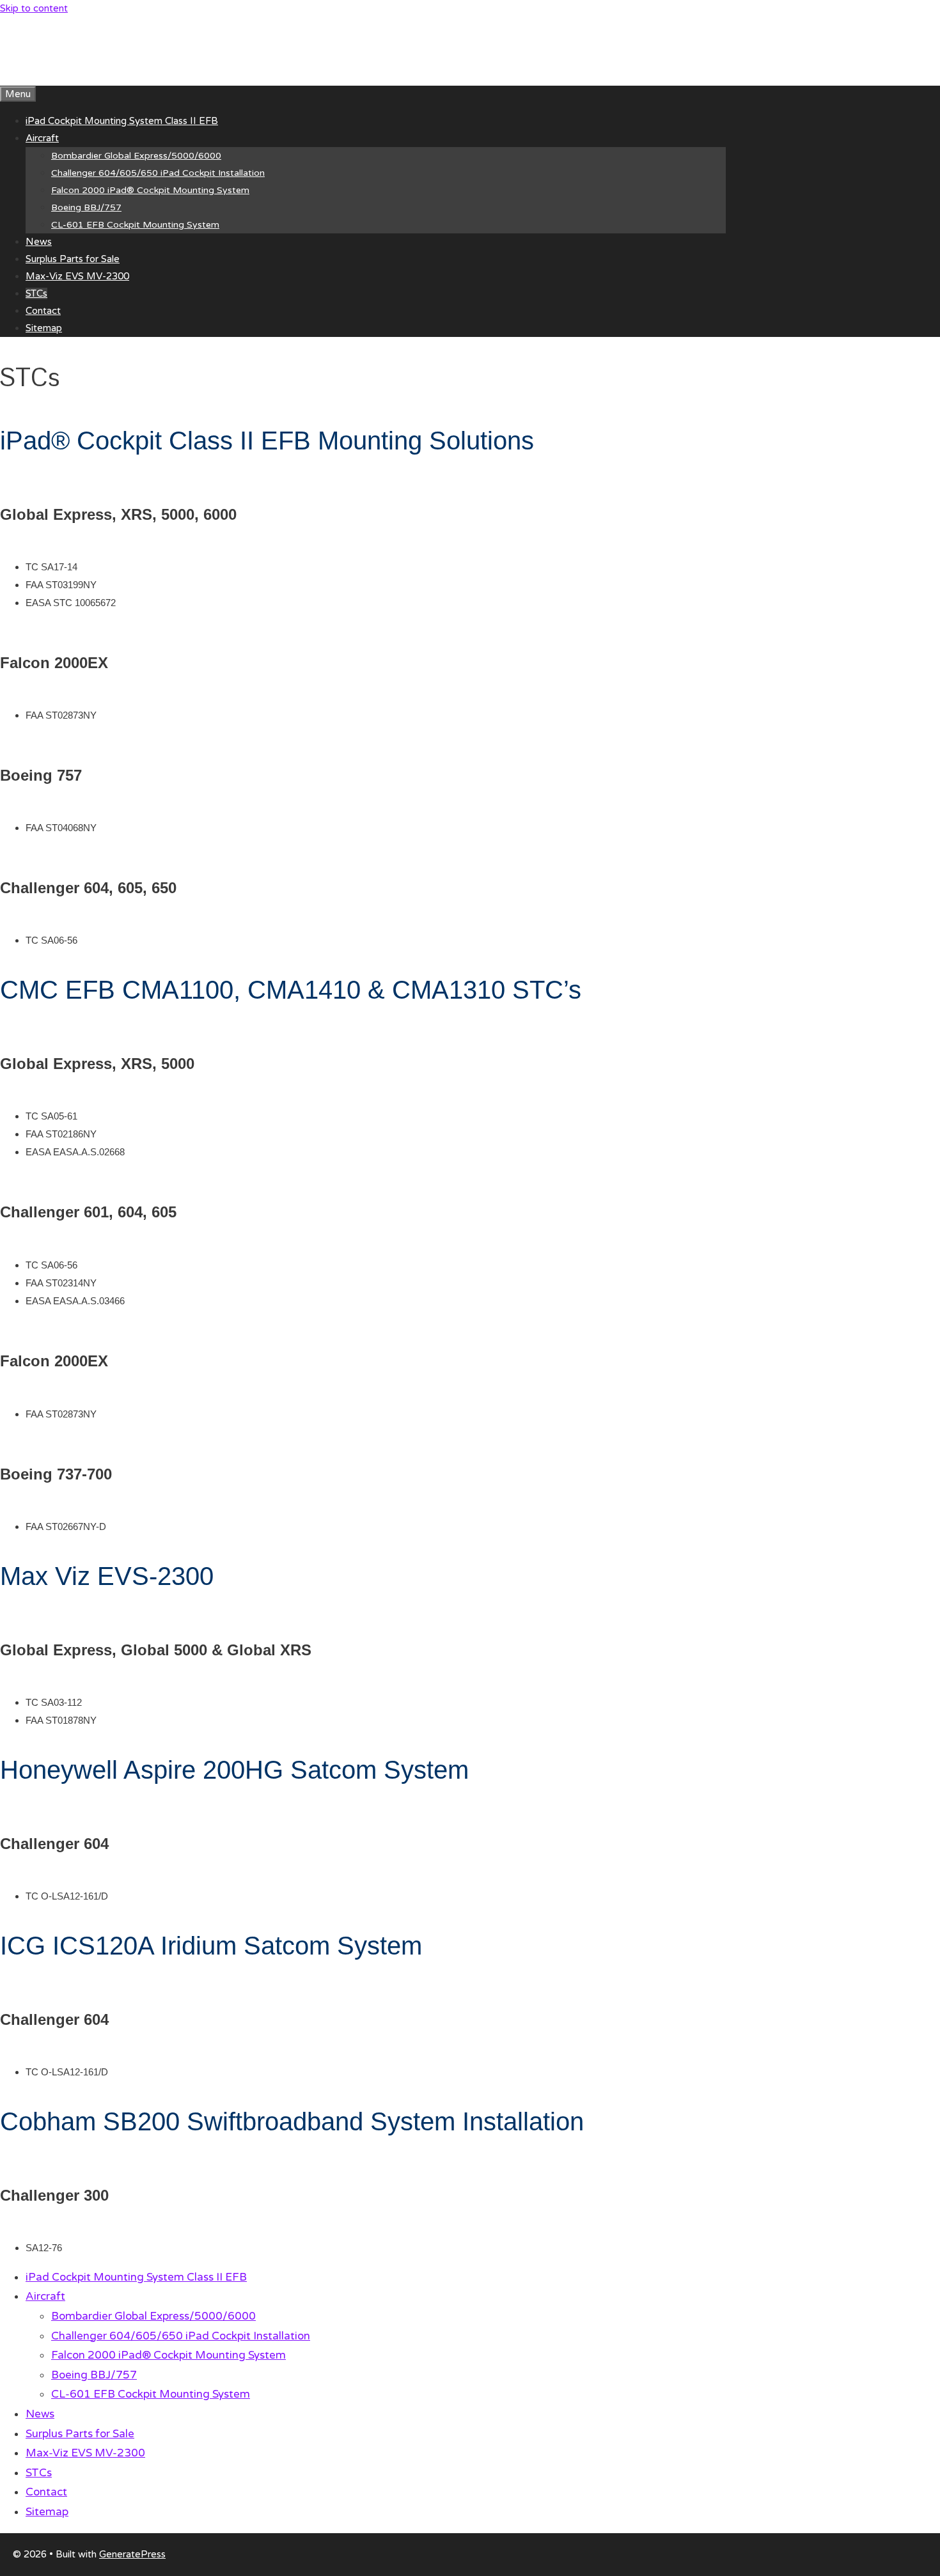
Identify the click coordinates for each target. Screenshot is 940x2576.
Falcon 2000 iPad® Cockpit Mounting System (150, 190)
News (39, 242)
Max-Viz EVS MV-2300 (77, 276)
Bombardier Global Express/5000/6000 (136, 156)
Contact (43, 311)
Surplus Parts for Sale (73, 259)
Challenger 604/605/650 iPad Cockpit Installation (158, 173)
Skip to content (34, 8)
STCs (36, 293)
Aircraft (42, 138)
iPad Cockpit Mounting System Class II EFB (122, 121)
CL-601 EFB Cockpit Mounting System (135, 225)
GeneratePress (132, 2554)
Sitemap (44, 328)
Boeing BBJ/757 (86, 207)
